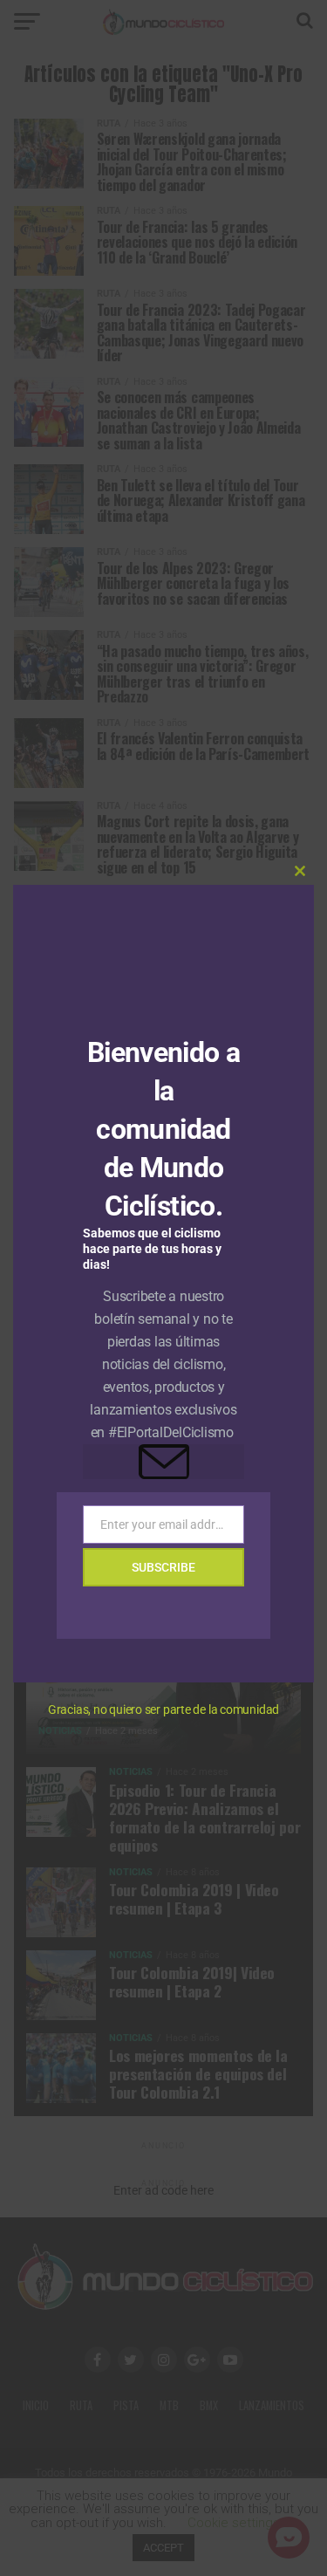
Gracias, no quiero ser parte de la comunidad (163, 1709)
